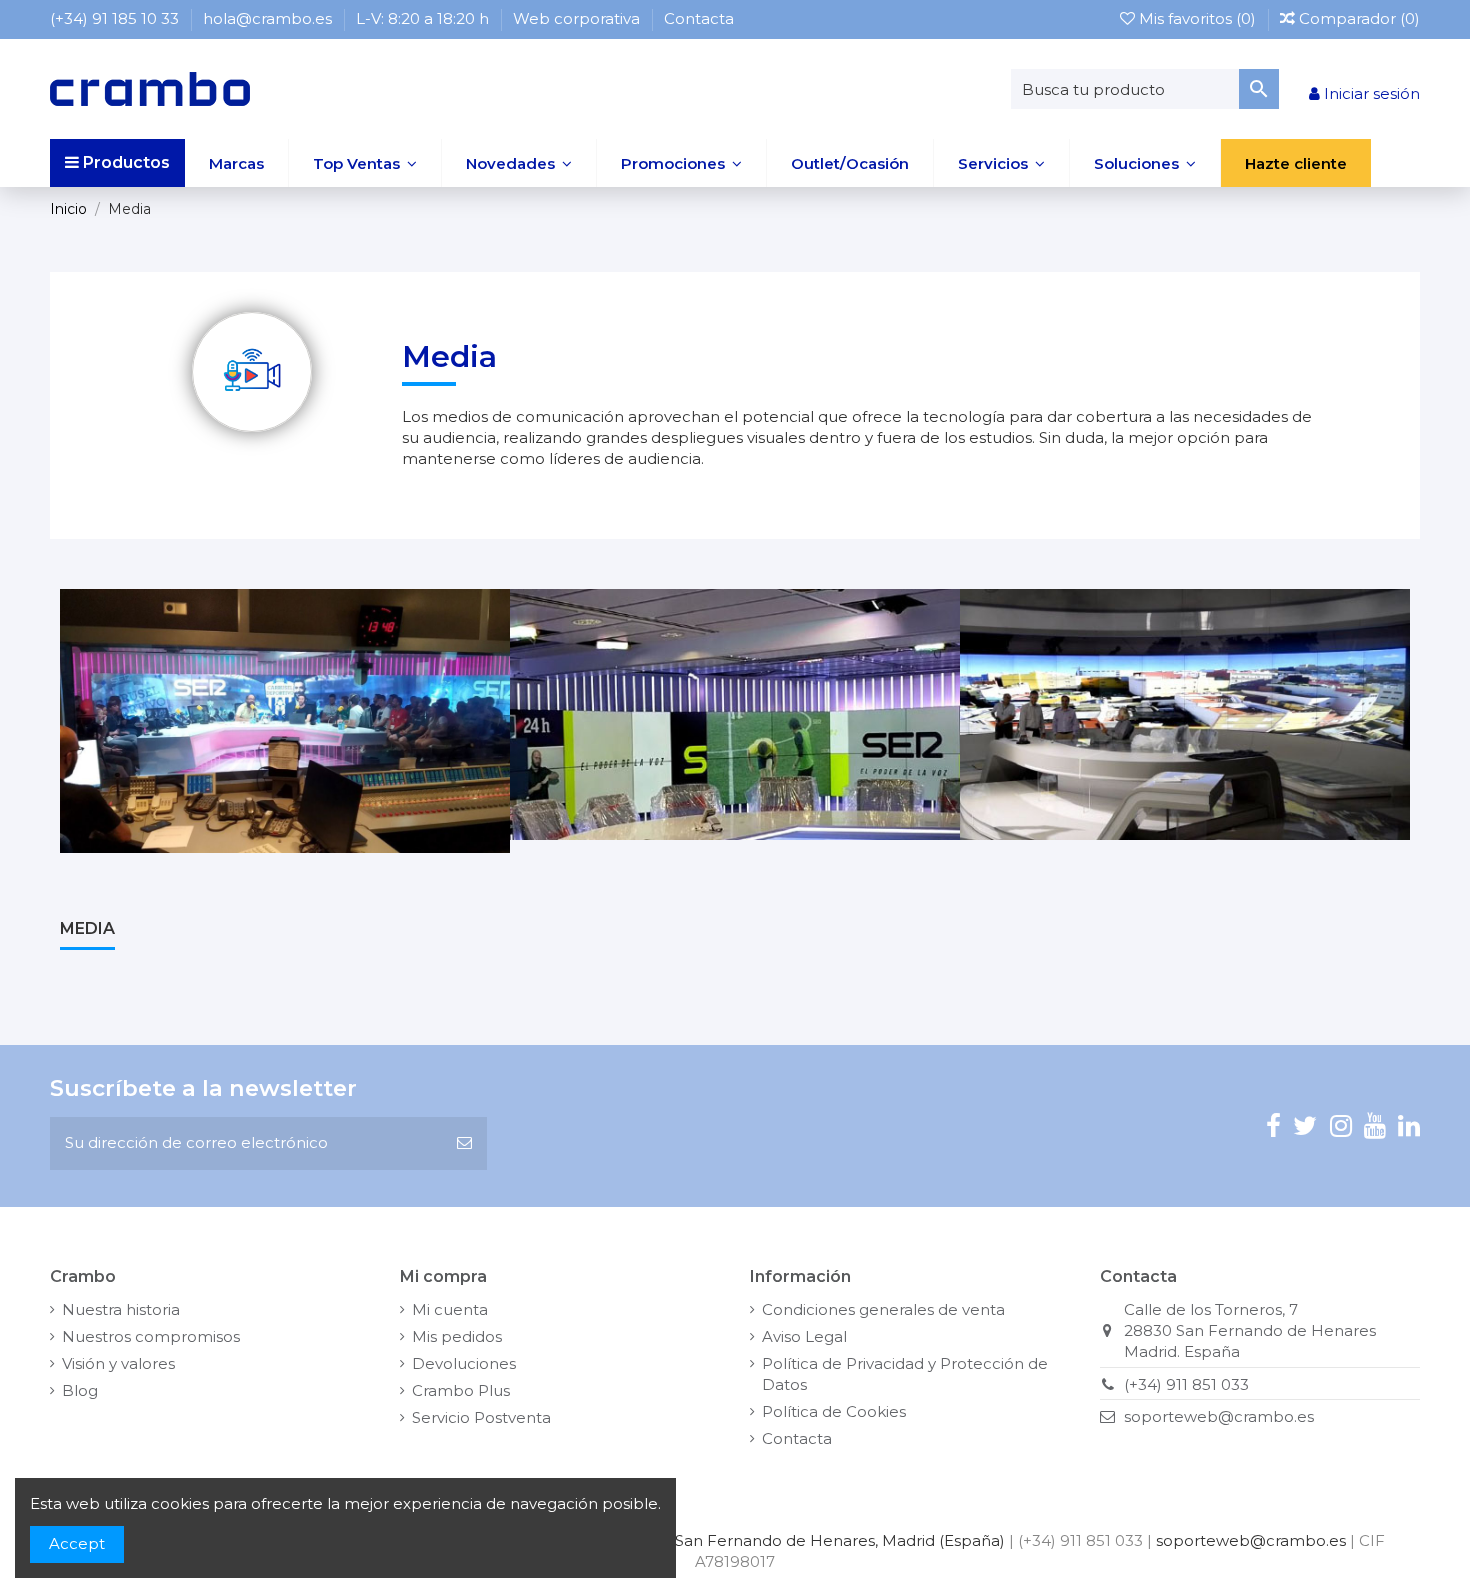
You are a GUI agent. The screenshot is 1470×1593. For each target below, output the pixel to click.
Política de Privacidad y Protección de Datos (905, 1374)
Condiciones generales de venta (883, 1309)
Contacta (699, 18)
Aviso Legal (804, 1336)
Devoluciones (464, 1363)
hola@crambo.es (269, 18)
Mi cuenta (450, 1309)
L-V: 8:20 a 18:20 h (424, 18)
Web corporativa (578, 18)
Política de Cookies (834, 1411)
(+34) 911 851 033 (1186, 1384)
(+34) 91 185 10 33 (116, 18)
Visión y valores (118, 1363)
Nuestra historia (121, 1309)
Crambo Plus (461, 1390)
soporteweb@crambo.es (1219, 1416)
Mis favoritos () (1197, 18)
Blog (80, 1390)
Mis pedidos (457, 1336)
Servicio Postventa (481, 1417)
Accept (77, 1543)
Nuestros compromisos (151, 1336)
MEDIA (87, 928)
